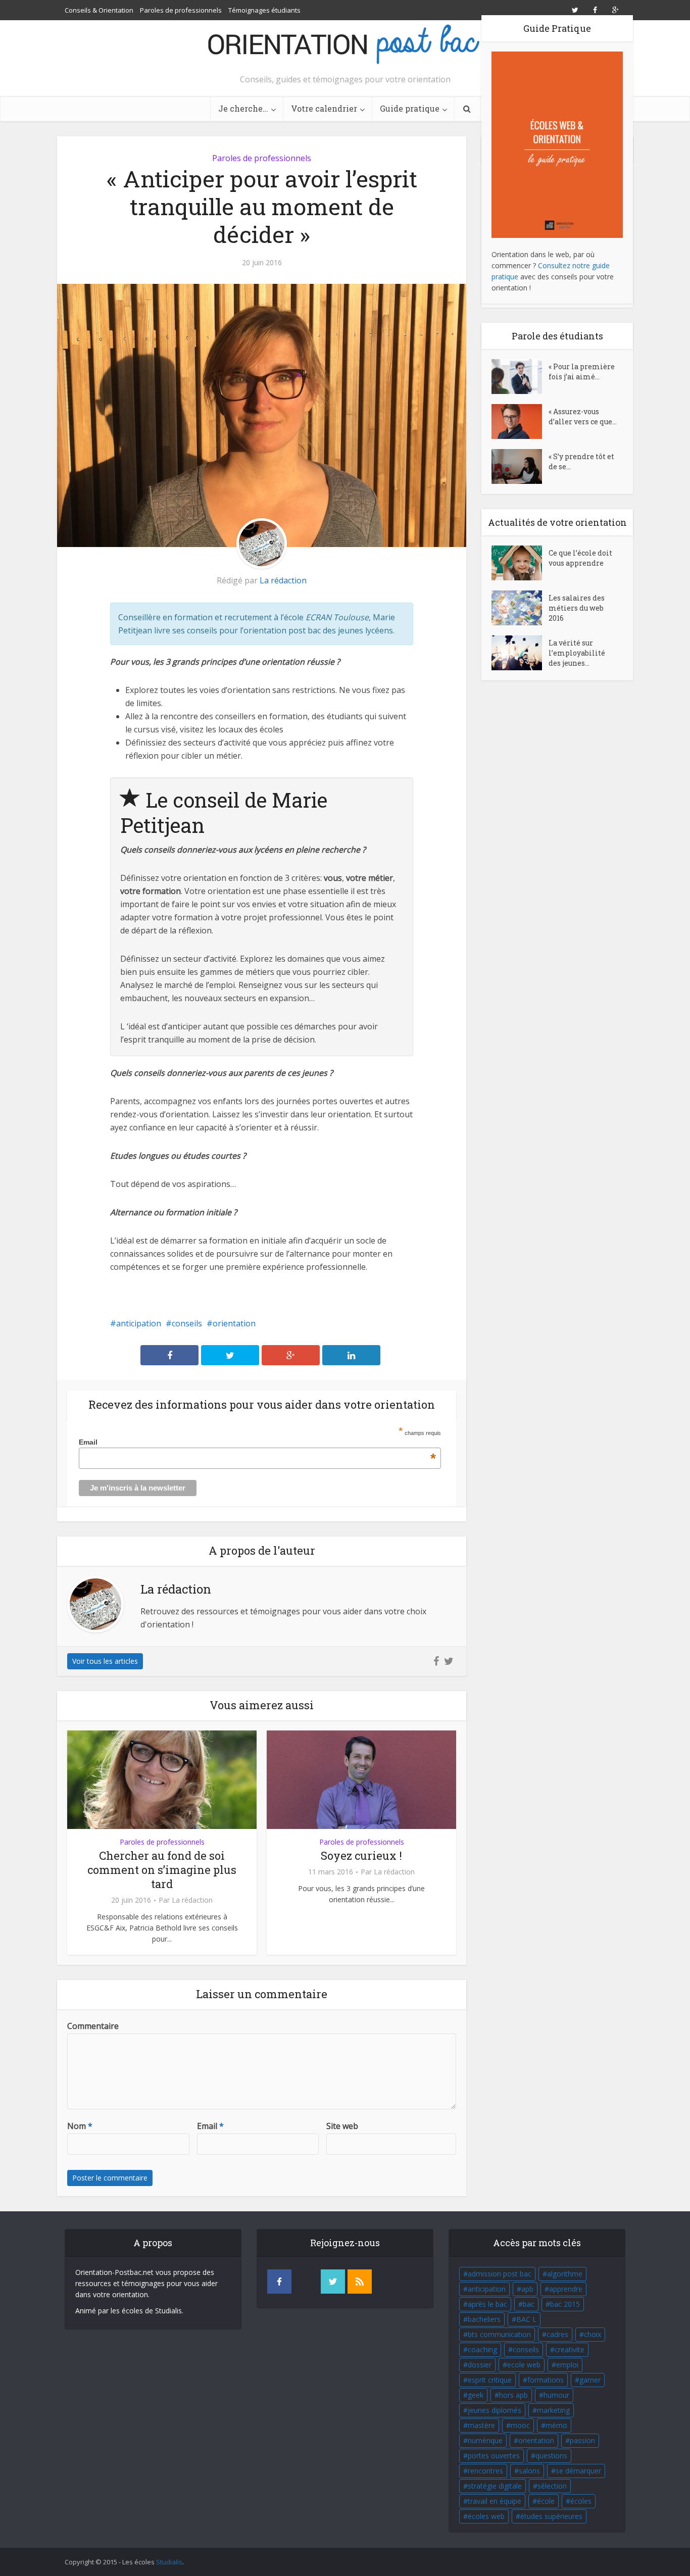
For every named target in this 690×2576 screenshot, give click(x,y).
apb (527, 2289)
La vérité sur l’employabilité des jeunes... (577, 653)
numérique (485, 2440)
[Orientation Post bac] (345, 45)
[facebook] (279, 2282)
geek (476, 2395)
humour (556, 2395)
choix (593, 2334)
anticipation (139, 1323)
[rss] (360, 2282)
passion (582, 2440)
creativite (570, 2349)
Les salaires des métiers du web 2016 (577, 608)
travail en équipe (495, 2501)
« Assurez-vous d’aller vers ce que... (583, 416)
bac (529, 2304)
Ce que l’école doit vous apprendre (580, 558)
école (546, 2501)
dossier (480, 2365)
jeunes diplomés (495, 2410)
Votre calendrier (324, 108)
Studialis (169, 2562)
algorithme (565, 2274)
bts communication (499, 2334)
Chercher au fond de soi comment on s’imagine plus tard (162, 1870)
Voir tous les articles (105, 1661)
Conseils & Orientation (99, 10)
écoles (581, 2501)
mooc (520, 2425)
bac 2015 (565, 2304)
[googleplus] (306, 2282)
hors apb (513, 2395)
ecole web (524, 2365)
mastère (481, 2425)
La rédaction (283, 580)
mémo (556, 2425)
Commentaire (93, 2026)
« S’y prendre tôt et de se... (581, 461)
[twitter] (333, 2282)
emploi (567, 2365)
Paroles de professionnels (181, 10)
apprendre (566, 2289)
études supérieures (551, 2516)
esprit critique (490, 2380)
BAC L (526, 2319)
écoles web (486, 2516)
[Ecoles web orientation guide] (557, 144)
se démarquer (578, 2471)
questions (551, 2456)
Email (257, 1442)
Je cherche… (243, 108)
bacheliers (484, 2319)
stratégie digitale (495, 2486)
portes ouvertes (494, 2456)
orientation (234, 1323)
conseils (187, 1323)
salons (529, 2471)
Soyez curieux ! (361, 1855)
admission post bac (500, 2274)
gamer (590, 2380)
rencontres (485, 2471)
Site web (342, 2126)
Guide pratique (410, 108)
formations (546, 2380)
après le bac (487, 2304)
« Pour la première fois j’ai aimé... (582, 371)
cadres (557, 2334)
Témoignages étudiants (264, 10)
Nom (80, 2126)
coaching (482, 2349)
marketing (553, 2410)
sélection (552, 2486)
